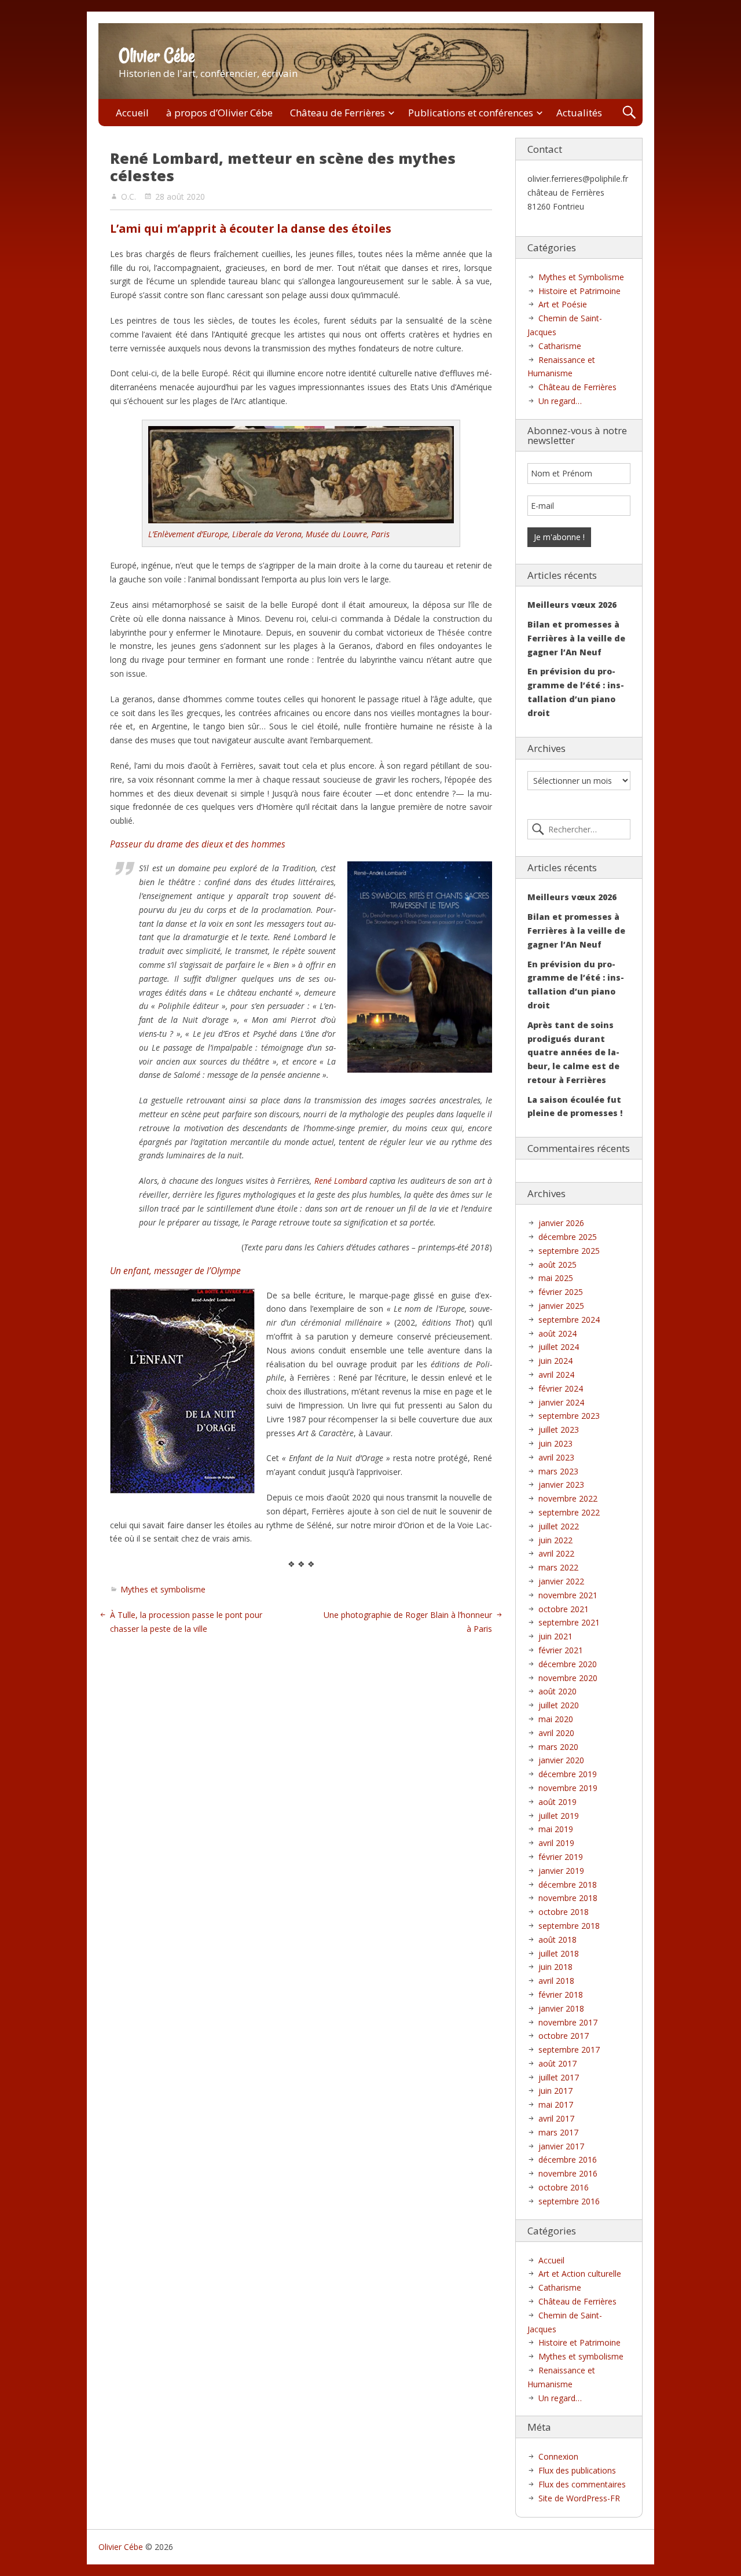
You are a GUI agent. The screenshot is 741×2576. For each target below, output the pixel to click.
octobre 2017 (564, 2036)
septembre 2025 (569, 1251)
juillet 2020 (559, 1705)
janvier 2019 (561, 1871)
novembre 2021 (568, 1595)
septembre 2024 (569, 1320)
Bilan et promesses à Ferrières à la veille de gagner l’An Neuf (576, 638)
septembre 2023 (569, 1416)
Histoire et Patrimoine (579, 291)
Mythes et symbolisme (163, 1589)
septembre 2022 (569, 1512)
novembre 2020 (568, 1678)
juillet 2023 (559, 1430)
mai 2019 (556, 1829)
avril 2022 (556, 1553)
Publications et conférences (471, 113)
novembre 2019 (568, 1788)
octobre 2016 (564, 2187)
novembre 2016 (568, 2173)
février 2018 (561, 1995)
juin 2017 (555, 2091)
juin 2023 (555, 1443)
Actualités (579, 113)
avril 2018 (556, 1981)
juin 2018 (555, 1967)
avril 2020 (556, 1733)
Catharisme (560, 346)
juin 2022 (555, 1540)
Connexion (558, 2456)
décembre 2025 (568, 1237)
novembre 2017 (568, 2022)
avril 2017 (556, 2118)
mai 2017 (556, 2105)
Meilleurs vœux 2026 (572, 605)
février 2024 (561, 1388)
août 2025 (557, 1265)
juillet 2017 (559, 2077)
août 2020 (557, 1691)
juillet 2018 (559, 1953)
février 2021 (561, 1650)
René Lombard (341, 1181)
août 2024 (557, 1333)
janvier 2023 (561, 1485)
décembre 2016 (568, 2159)
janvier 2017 (561, 2146)
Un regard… (560, 401)
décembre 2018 (568, 1885)
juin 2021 (555, 1636)
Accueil (132, 113)
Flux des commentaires (582, 2484)
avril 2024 (556, 1375)
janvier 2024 (561, 1402)
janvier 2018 (561, 2008)
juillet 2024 (559, 1347)
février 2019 (561, 1857)
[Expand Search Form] (629, 113)
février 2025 (561, 1292)
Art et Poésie (563, 304)
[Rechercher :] (579, 830)
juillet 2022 (559, 1526)
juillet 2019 (559, 1816)
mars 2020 (558, 1747)
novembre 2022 (568, 1498)
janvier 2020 (561, 1760)
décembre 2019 (568, 1774)
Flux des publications (577, 2470)
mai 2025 (556, 1278)
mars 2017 (558, 2132)
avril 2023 (556, 1457)
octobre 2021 (564, 1609)
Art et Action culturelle (580, 2274)
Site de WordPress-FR (579, 2498)
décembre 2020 (568, 1664)
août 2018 (557, 1940)
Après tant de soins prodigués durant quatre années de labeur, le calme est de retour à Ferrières (573, 1052)
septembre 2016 (569, 2201)
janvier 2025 (561, 1306)
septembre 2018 (569, 1926)
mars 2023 (558, 1471)
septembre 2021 (569, 1622)
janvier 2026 (561, 1223)
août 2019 (557, 1802)
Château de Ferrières (338, 113)
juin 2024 (555, 1361)
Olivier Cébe (157, 56)
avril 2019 (556, 1843)
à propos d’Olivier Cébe (219, 113)
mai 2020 (556, 1719)
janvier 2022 (561, 1581)
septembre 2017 (569, 2050)
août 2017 (557, 2063)
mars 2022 (558, 1567)
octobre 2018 (564, 1912)
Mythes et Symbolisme (581, 277)
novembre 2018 (568, 1898)
